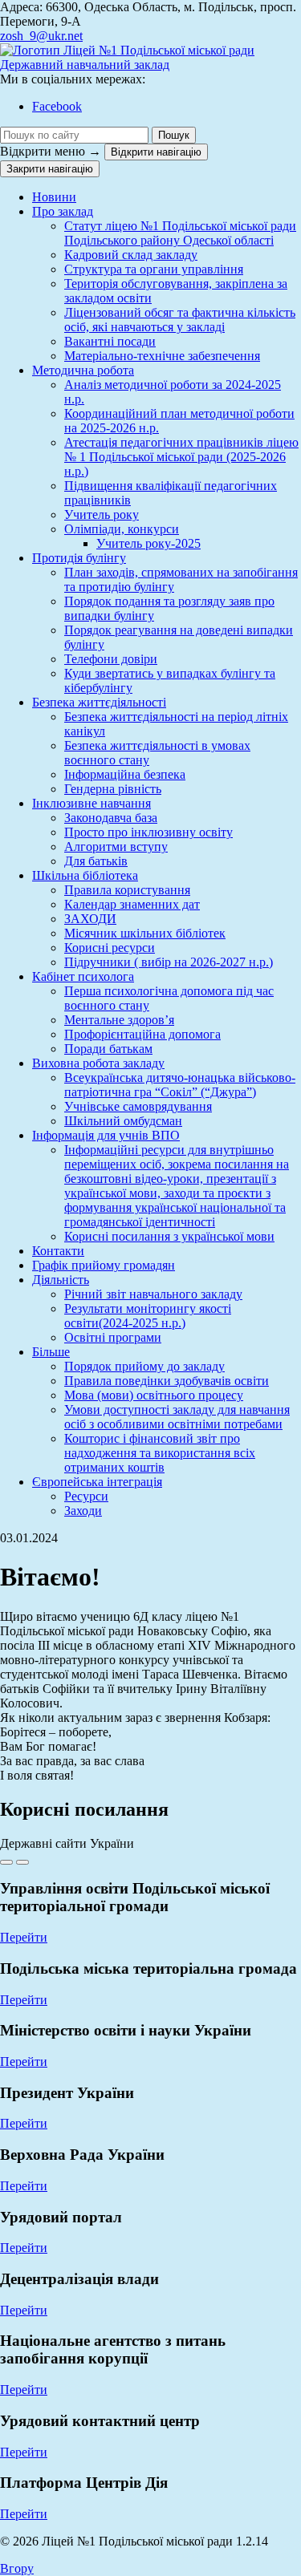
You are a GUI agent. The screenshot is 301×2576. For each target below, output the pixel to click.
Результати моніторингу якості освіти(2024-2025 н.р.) (148, 1316)
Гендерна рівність (113, 789)
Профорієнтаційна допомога (142, 1034)
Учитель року (102, 514)
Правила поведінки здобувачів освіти (167, 1381)
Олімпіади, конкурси (122, 529)
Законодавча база (111, 818)
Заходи (83, 1511)
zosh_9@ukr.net (41, 36)
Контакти (58, 1251)
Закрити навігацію (50, 169)
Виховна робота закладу (98, 1063)
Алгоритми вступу (116, 847)
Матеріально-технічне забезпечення (162, 356)
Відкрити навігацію (156, 152)
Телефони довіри (111, 659)
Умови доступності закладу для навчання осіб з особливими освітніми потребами (177, 1417)
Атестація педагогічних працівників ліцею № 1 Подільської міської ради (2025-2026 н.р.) (181, 457)
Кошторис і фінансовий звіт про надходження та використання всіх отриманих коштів (160, 1453)
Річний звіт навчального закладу (153, 1294)
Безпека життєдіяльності (99, 702)
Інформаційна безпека (125, 774)
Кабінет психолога (83, 976)
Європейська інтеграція (97, 1482)
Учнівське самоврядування (138, 1106)
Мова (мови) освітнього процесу (154, 1395)
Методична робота (83, 370)
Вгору (17, 2568)
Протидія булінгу (79, 558)
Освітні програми (113, 1337)
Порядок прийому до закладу (144, 1366)
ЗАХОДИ (90, 919)
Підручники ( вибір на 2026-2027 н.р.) (169, 962)
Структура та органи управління (154, 269)
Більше (51, 1352)
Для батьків (96, 861)
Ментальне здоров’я (119, 1020)
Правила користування (127, 890)
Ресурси (86, 1496)
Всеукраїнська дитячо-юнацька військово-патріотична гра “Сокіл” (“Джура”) (180, 1085)
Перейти (24, 1937)
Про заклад (63, 211)
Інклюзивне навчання (92, 803)
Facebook (57, 106)
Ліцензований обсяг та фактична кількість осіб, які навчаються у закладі (180, 320)
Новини (54, 197)
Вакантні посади (110, 341)
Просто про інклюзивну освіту (148, 832)
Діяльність (61, 1280)
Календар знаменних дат (132, 904)
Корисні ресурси (110, 948)
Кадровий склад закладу (131, 255)
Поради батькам (108, 1049)
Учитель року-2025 (148, 543)
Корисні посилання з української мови (169, 1236)
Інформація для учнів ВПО (106, 1135)
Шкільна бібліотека (85, 875)
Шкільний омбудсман (123, 1121)
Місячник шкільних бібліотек (145, 933)
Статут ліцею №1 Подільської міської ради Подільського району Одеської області (180, 233)
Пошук (174, 135)
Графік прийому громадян (104, 1265)
